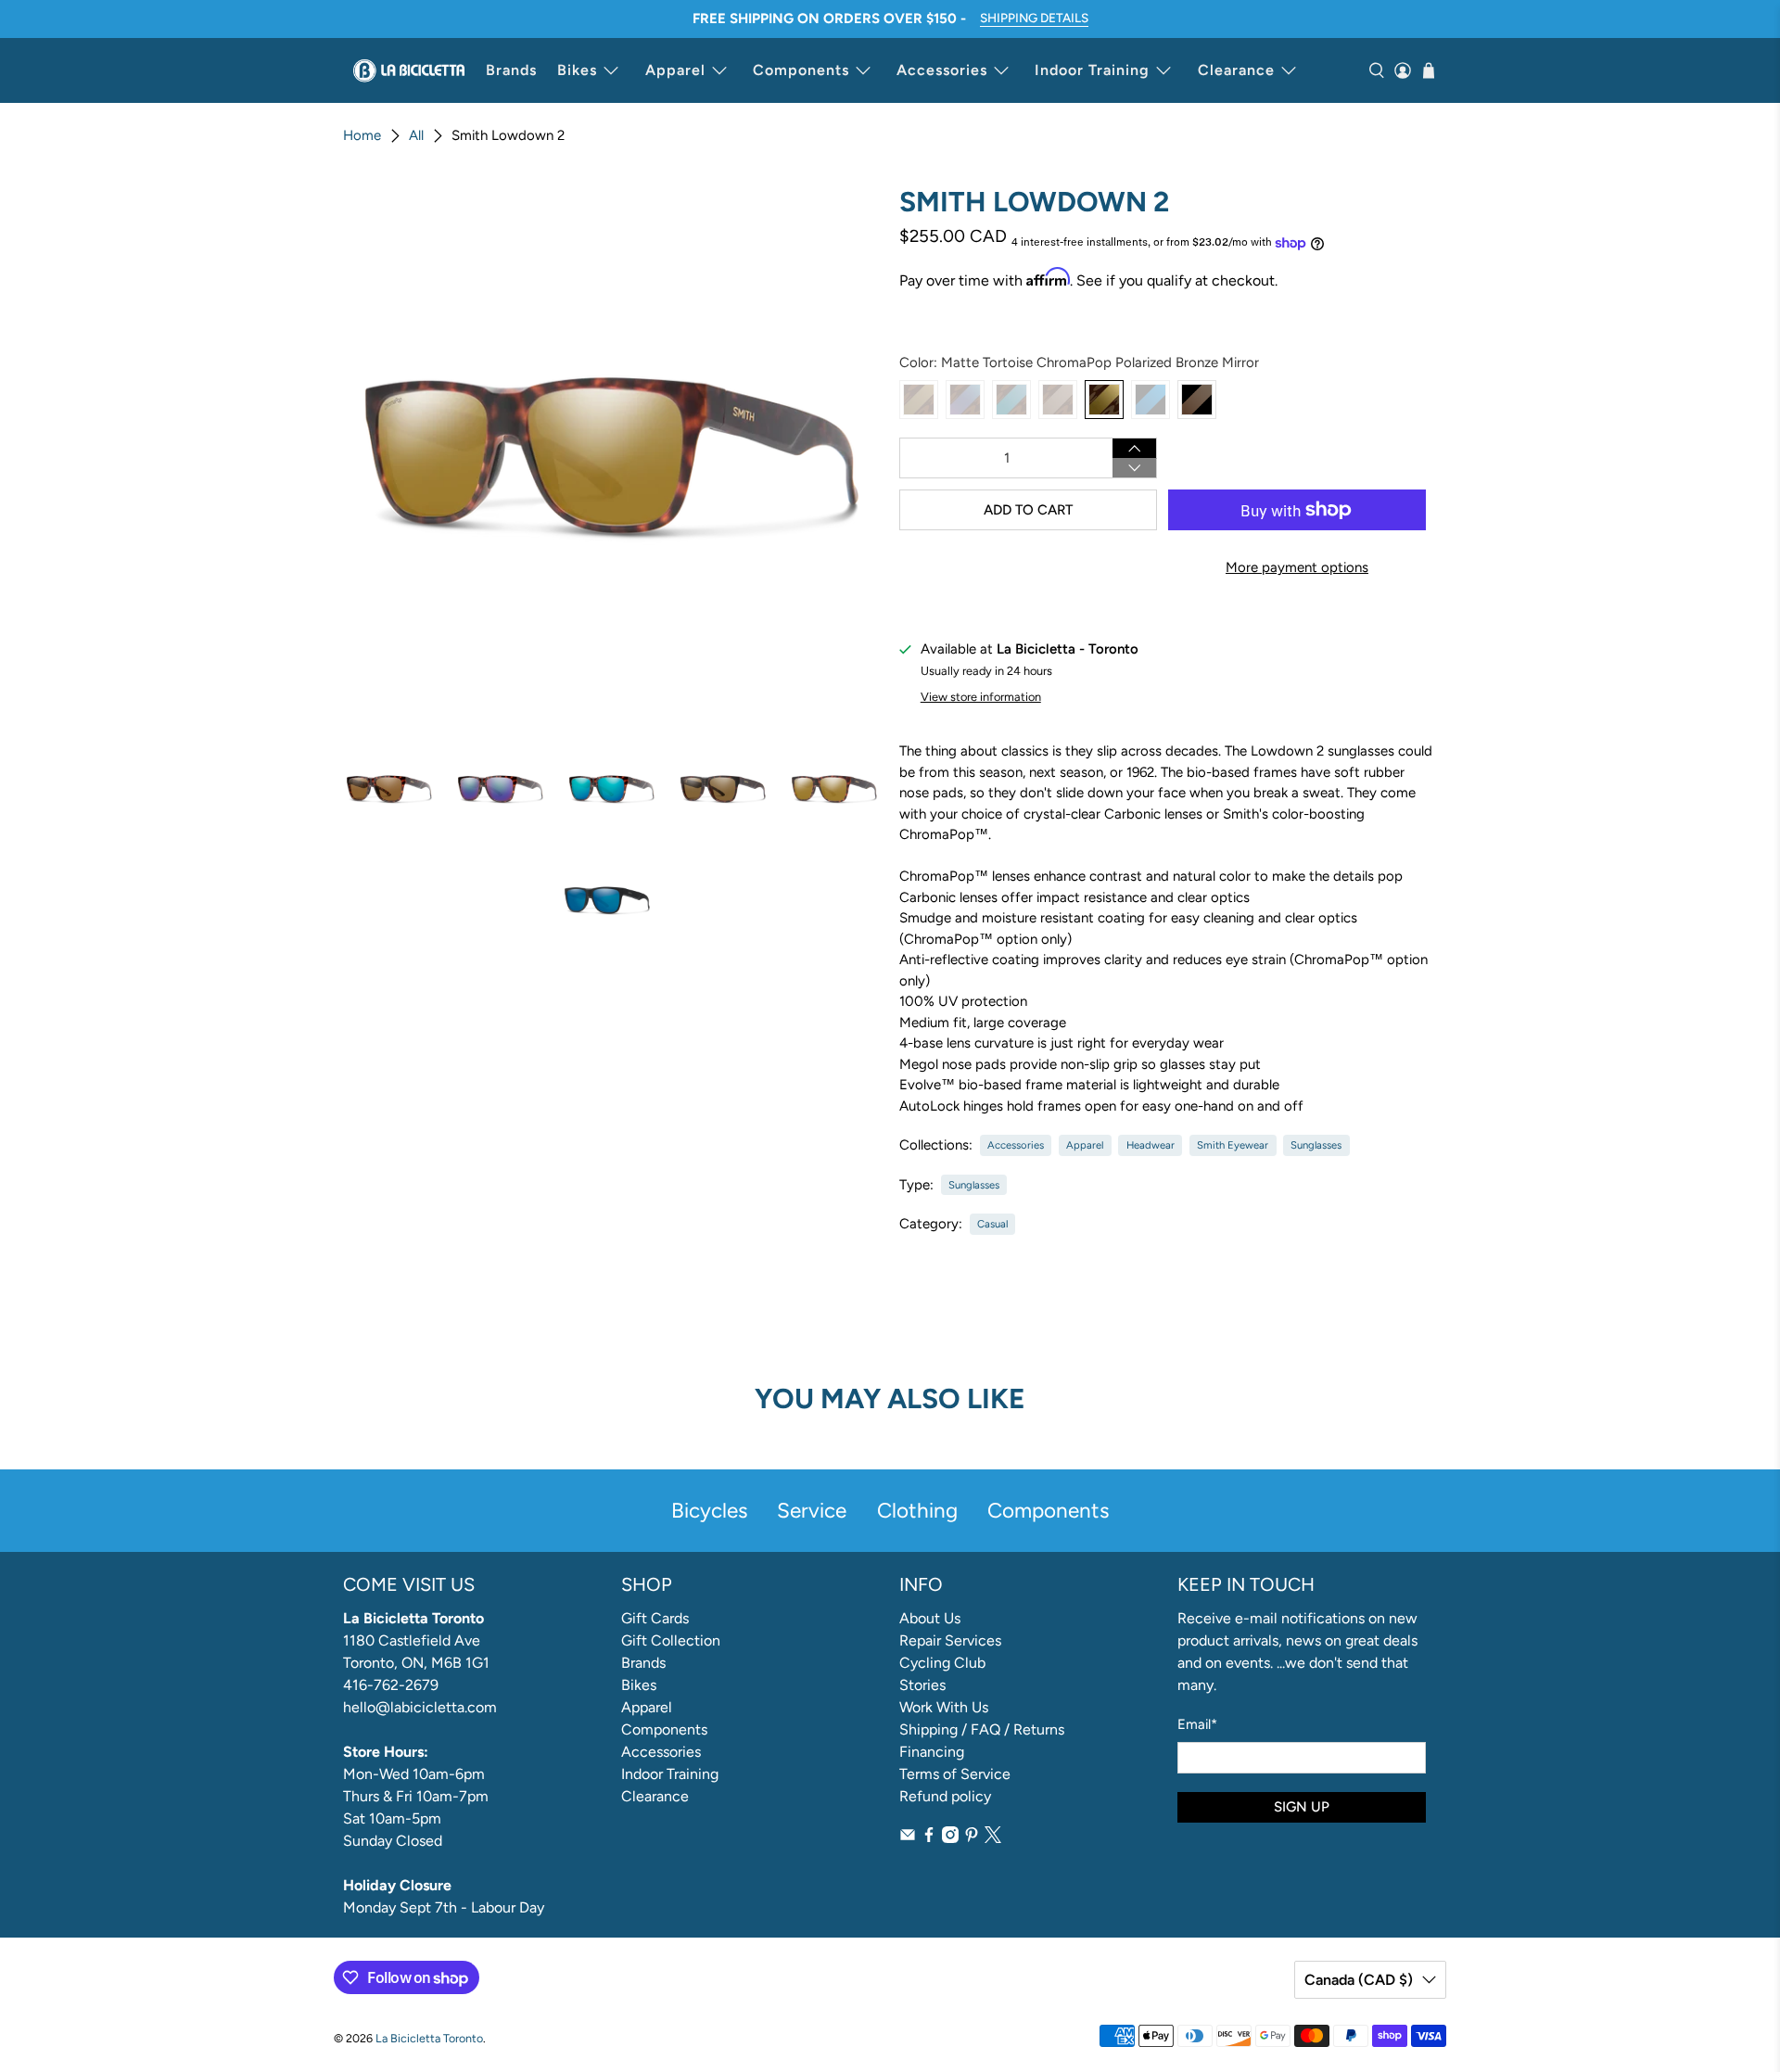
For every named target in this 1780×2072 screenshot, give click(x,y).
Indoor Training (1092, 70)
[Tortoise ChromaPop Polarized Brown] (919, 400)
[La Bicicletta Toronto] (409, 70)
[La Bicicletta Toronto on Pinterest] (972, 1838)
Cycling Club (942, 1663)
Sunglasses (1316, 1145)
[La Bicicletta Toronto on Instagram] (950, 1838)
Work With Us (944, 1707)
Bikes (577, 70)
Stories (922, 1685)
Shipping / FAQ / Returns (982, 1729)
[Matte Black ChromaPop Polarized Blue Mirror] (1151, 400)
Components (801, 70)
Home (362, 136)
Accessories (942, 70)
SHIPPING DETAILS (1034, 18)
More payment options (1297, 567)
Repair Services (950, 1640)
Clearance (1236, 70)
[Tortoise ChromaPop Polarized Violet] (965, 400)
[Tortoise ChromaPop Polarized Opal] (1011, 400)
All (416, 136)
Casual (992, 1224)
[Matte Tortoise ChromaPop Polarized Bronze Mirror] (1104, 400)
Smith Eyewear (1233, 1145)
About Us (930, 1618)
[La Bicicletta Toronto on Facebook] (929, 1838)
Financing (932, 1752)
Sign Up (1302, 1807)
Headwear (1151, 1145)
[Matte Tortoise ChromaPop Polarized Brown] (1058, 400)
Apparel (675, 70)
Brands (511, 70)
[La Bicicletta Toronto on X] (993, 1838)
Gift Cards (655, 1618)
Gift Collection (671, 1640)
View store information (981, 697)
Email (1197, 1724)
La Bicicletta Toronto (429, 2038)
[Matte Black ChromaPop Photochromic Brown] (1197, 400)
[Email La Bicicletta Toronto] (908, 1838)
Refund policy (945, 1796)
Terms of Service (955, 1774)
